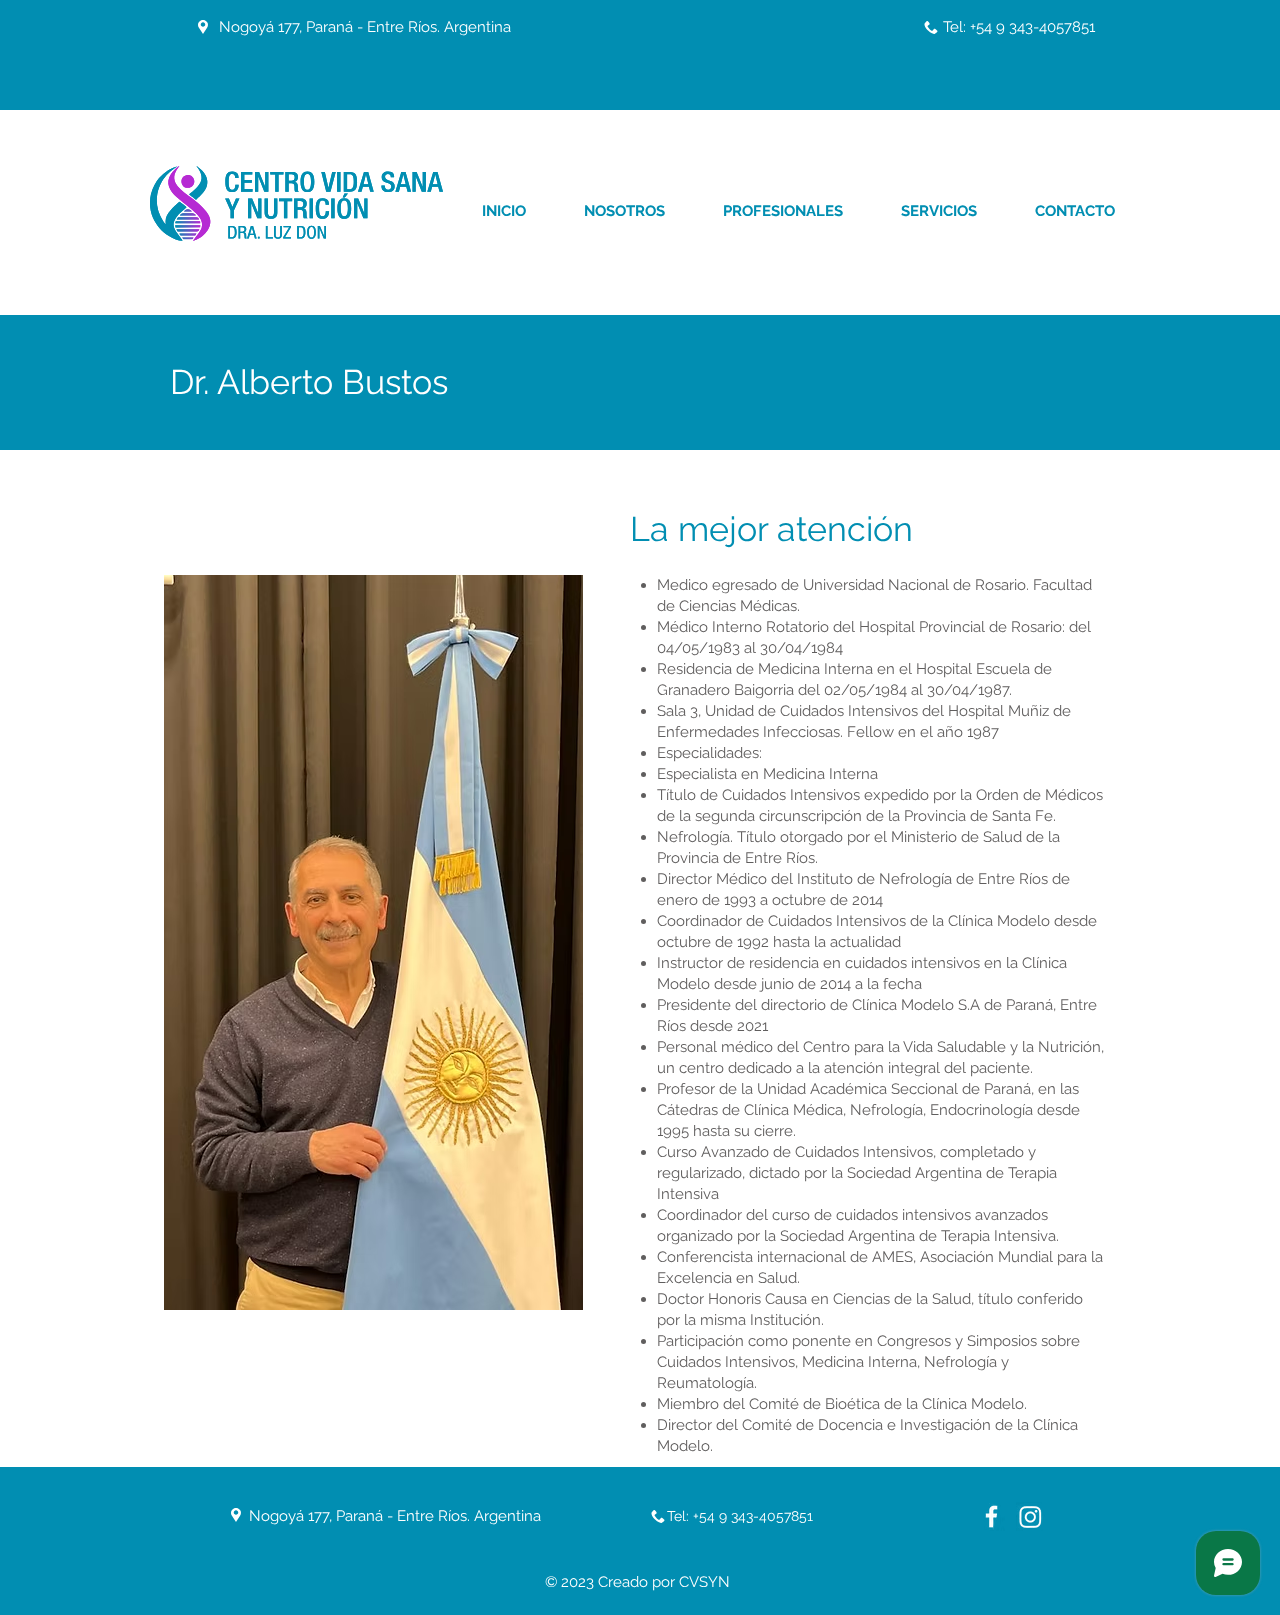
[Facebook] (991, 1516)
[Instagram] (1030, 1516)
